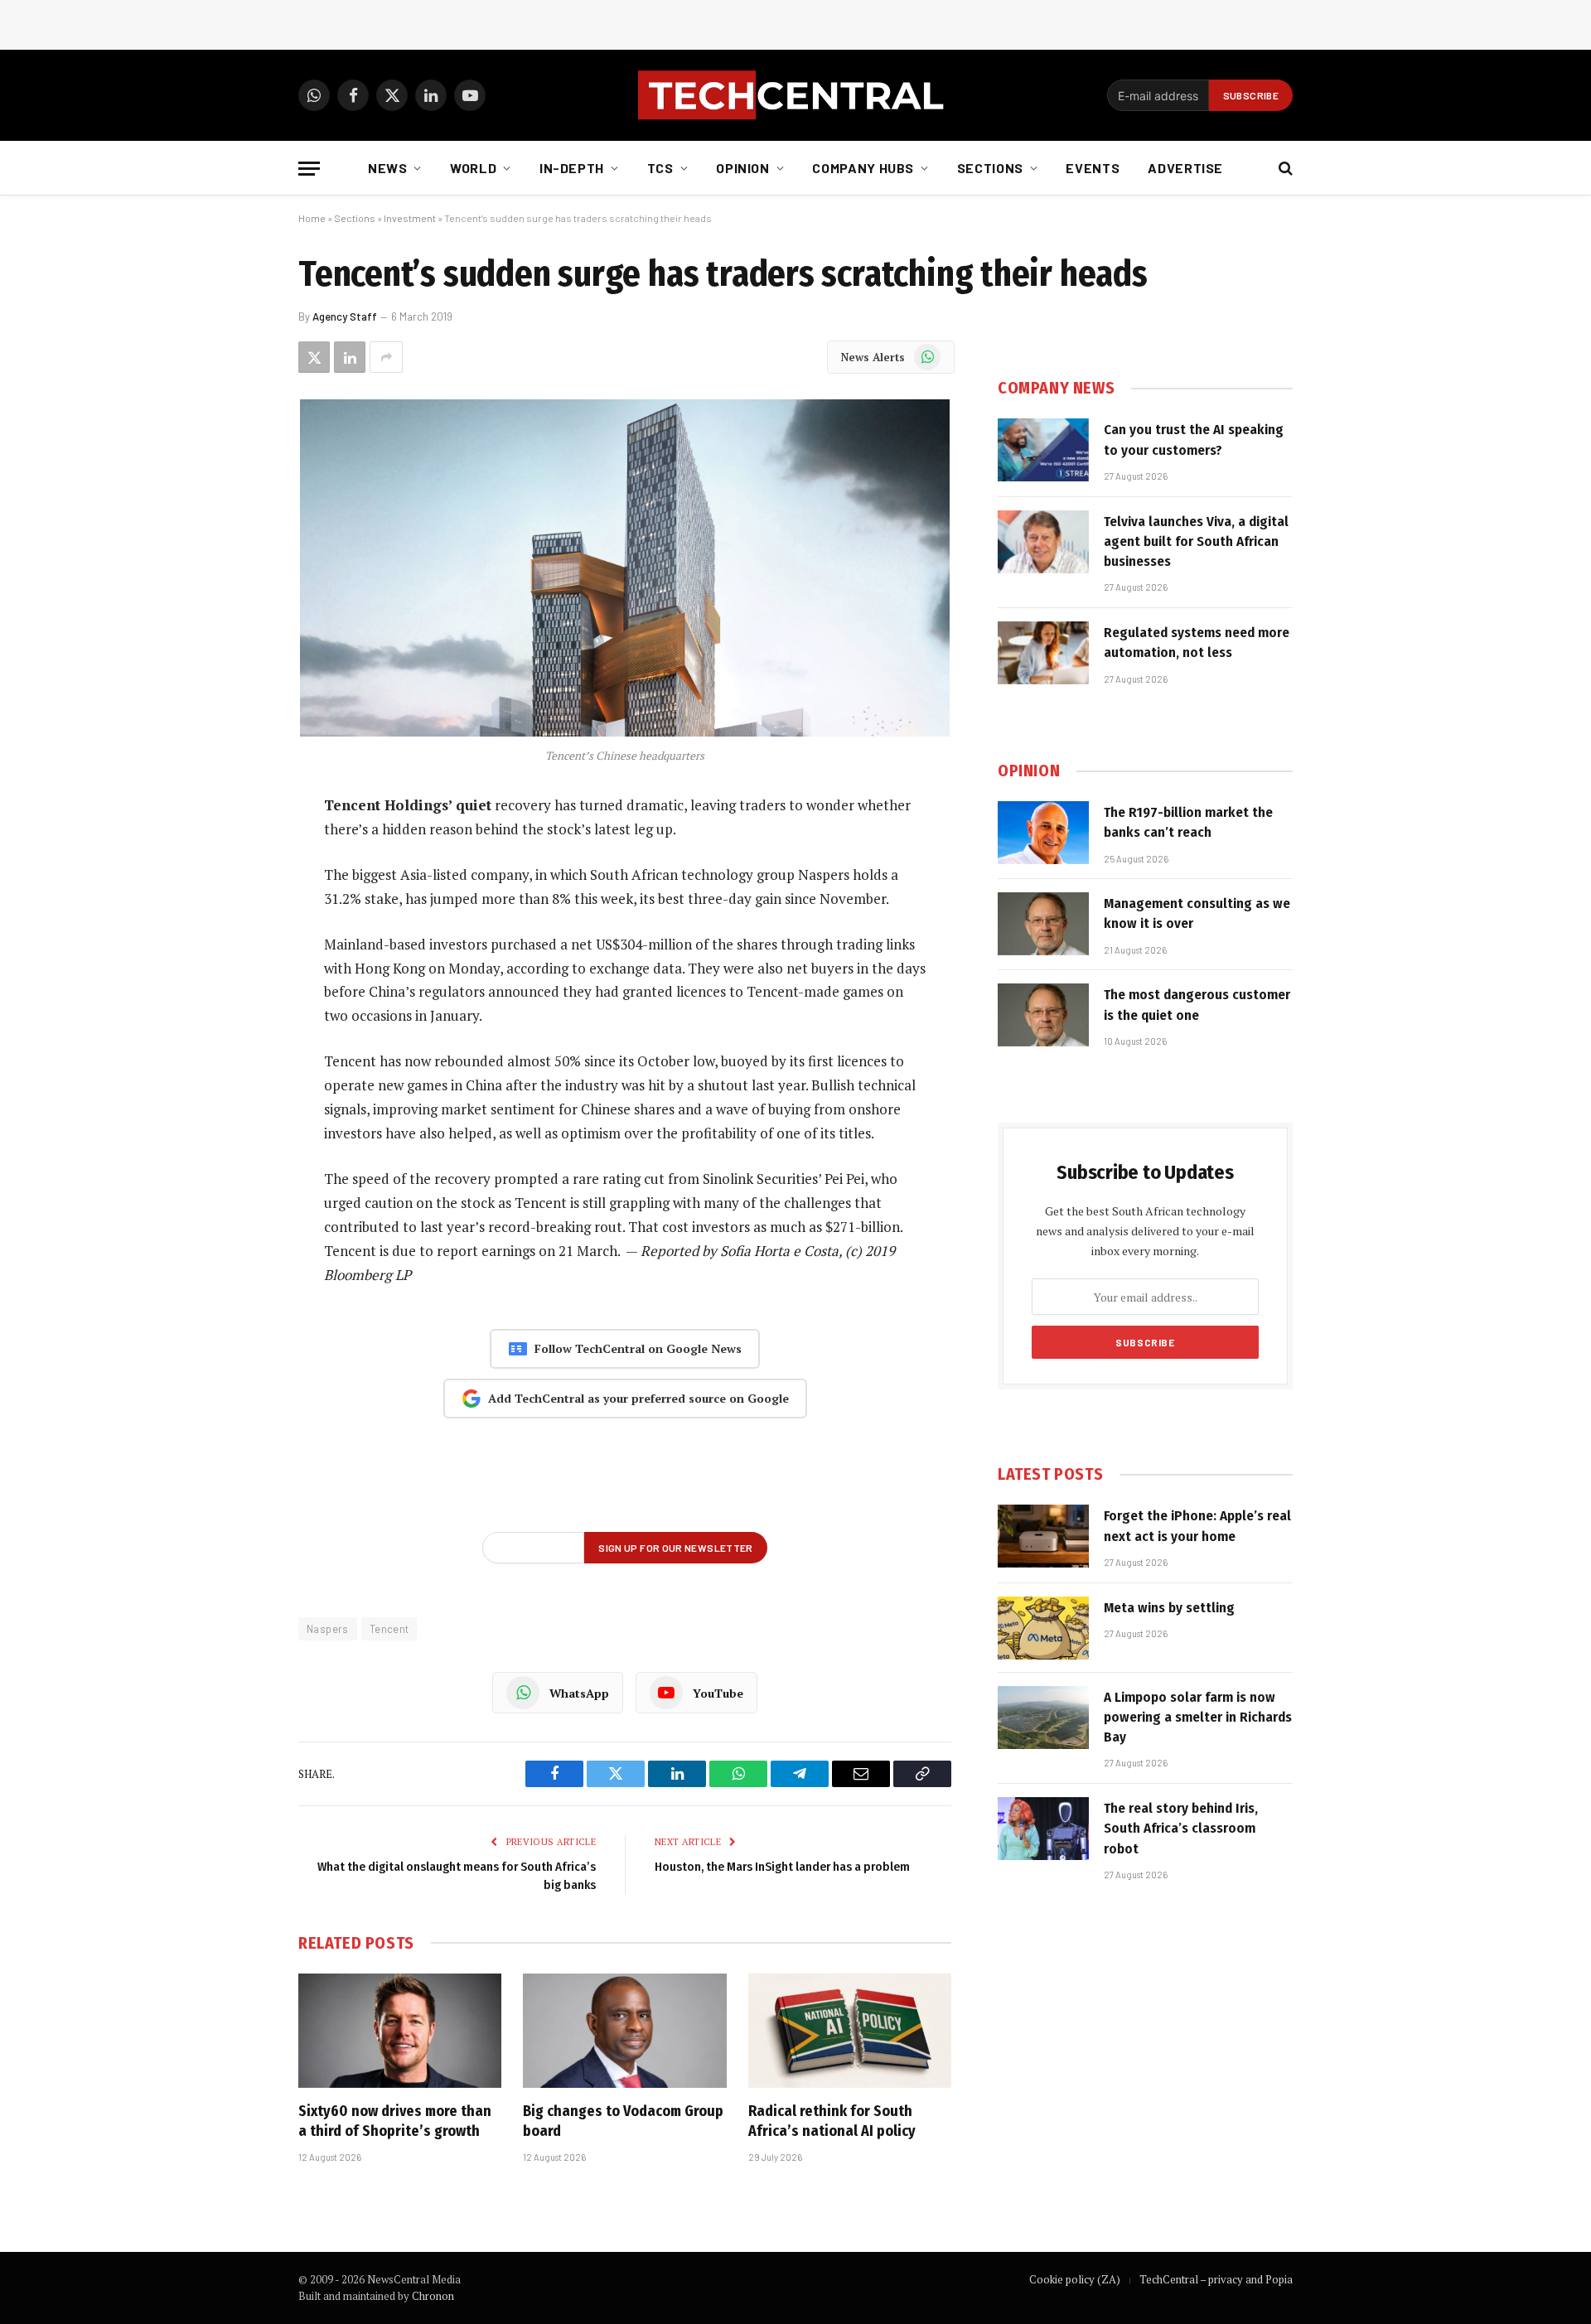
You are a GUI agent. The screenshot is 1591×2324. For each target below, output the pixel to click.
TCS (660, 168)
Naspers (328, 1629)
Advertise (1185, 168)
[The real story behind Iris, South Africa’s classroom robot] (1043, 1829)
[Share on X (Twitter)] (314, 357)
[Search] (1284, 169)
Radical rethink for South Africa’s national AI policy (832, 2121)
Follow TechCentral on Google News (638, 1348)
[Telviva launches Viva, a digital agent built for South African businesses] (1043, 542)
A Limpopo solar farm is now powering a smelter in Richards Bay (1198, 1718)
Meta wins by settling (1169, 1608)
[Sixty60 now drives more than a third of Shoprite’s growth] (400, 2031)
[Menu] (309, 169)
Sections (990, 168)
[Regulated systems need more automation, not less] (1043, 653)
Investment (410, 218)
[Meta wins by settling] (1043, 1628)
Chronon (433, 2296)
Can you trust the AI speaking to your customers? (1194, 440)
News (388, 168)
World (473, 168)
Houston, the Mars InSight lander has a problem (782, 1867)
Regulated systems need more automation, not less (1197, 643)
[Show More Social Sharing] (386, 357)
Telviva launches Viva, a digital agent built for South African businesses (1196, 542)
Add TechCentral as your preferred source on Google (638, 1398)
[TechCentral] (795, 95)
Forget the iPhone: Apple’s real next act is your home (1197, 1526)
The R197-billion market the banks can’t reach (1188, 822)
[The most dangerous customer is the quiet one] (1043, 1015)
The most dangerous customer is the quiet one (1197, 1005)
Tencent (389, 1629)
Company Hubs (863, 168)
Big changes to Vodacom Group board (623, 2121)
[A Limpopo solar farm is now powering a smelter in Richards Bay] (1043, 1718)
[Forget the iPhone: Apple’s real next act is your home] (1043, 1536)
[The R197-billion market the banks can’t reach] (1043, 833)
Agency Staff (345, 316)
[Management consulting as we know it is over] (1043, 924)
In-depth (572, 168)
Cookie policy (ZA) (1075, 2279)
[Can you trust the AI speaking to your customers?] (1043, 450)
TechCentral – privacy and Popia (1216, 2279)
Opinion (742, 168)
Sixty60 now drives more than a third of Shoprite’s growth (395, 2121)
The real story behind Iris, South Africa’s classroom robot (1181, 1829)
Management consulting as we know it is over (1197, 913)
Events (1093, 168)
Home (312, 218)
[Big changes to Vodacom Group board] (624, 2031)
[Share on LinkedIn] (350, 357)
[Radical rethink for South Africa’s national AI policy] (850, 2031)
